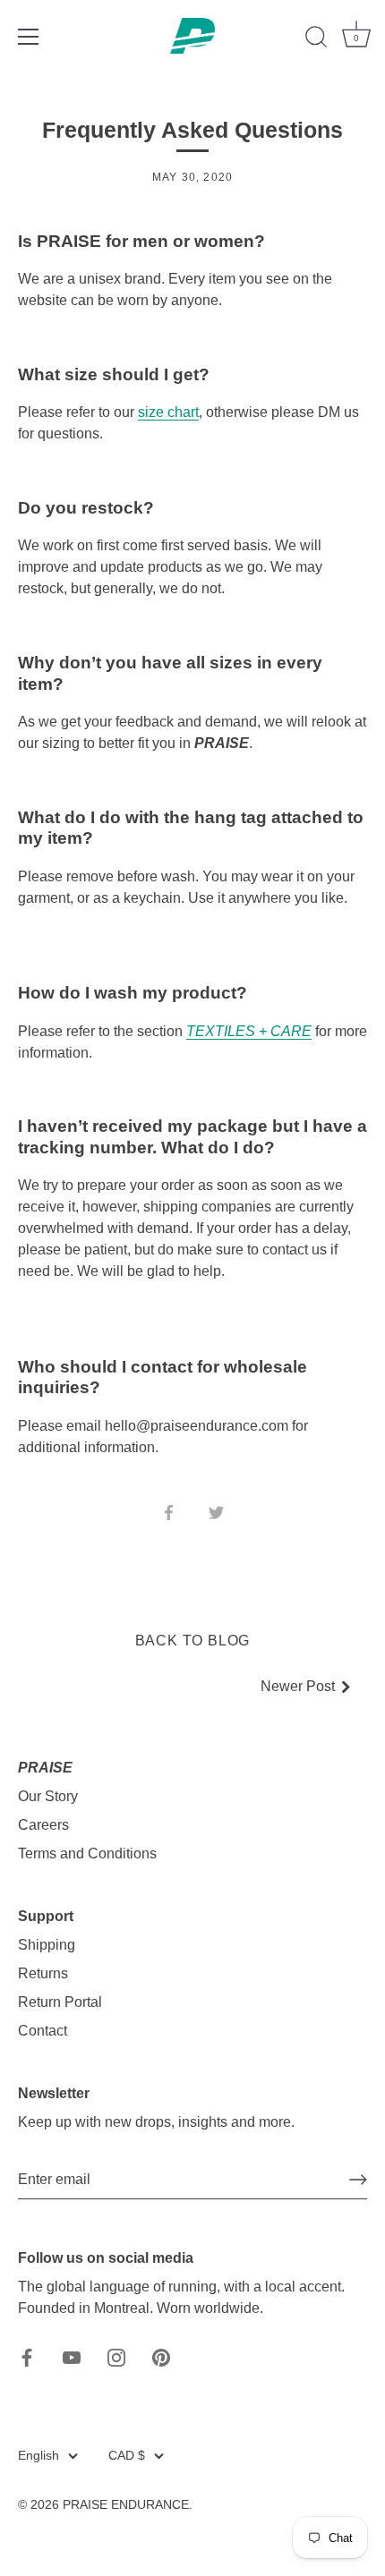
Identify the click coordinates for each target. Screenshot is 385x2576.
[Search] (316, 39)
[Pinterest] (161, 2356)
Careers (43, 1825)
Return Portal (60, 2002)
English (38, 2456)
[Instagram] (116, 2356)
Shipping (47, 1945)
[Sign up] (358, 2180)
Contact (43, 2031)
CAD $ (127, 2456)
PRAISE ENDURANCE (126, 2505)
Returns (43, 1973)
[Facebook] (27, 2356)
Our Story (48, 1796)
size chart (168, 412)
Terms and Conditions (87, 1853)
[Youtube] (72, 2356)
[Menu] (29, 37)
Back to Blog (193, 1641)
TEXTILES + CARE (249, 1031)
